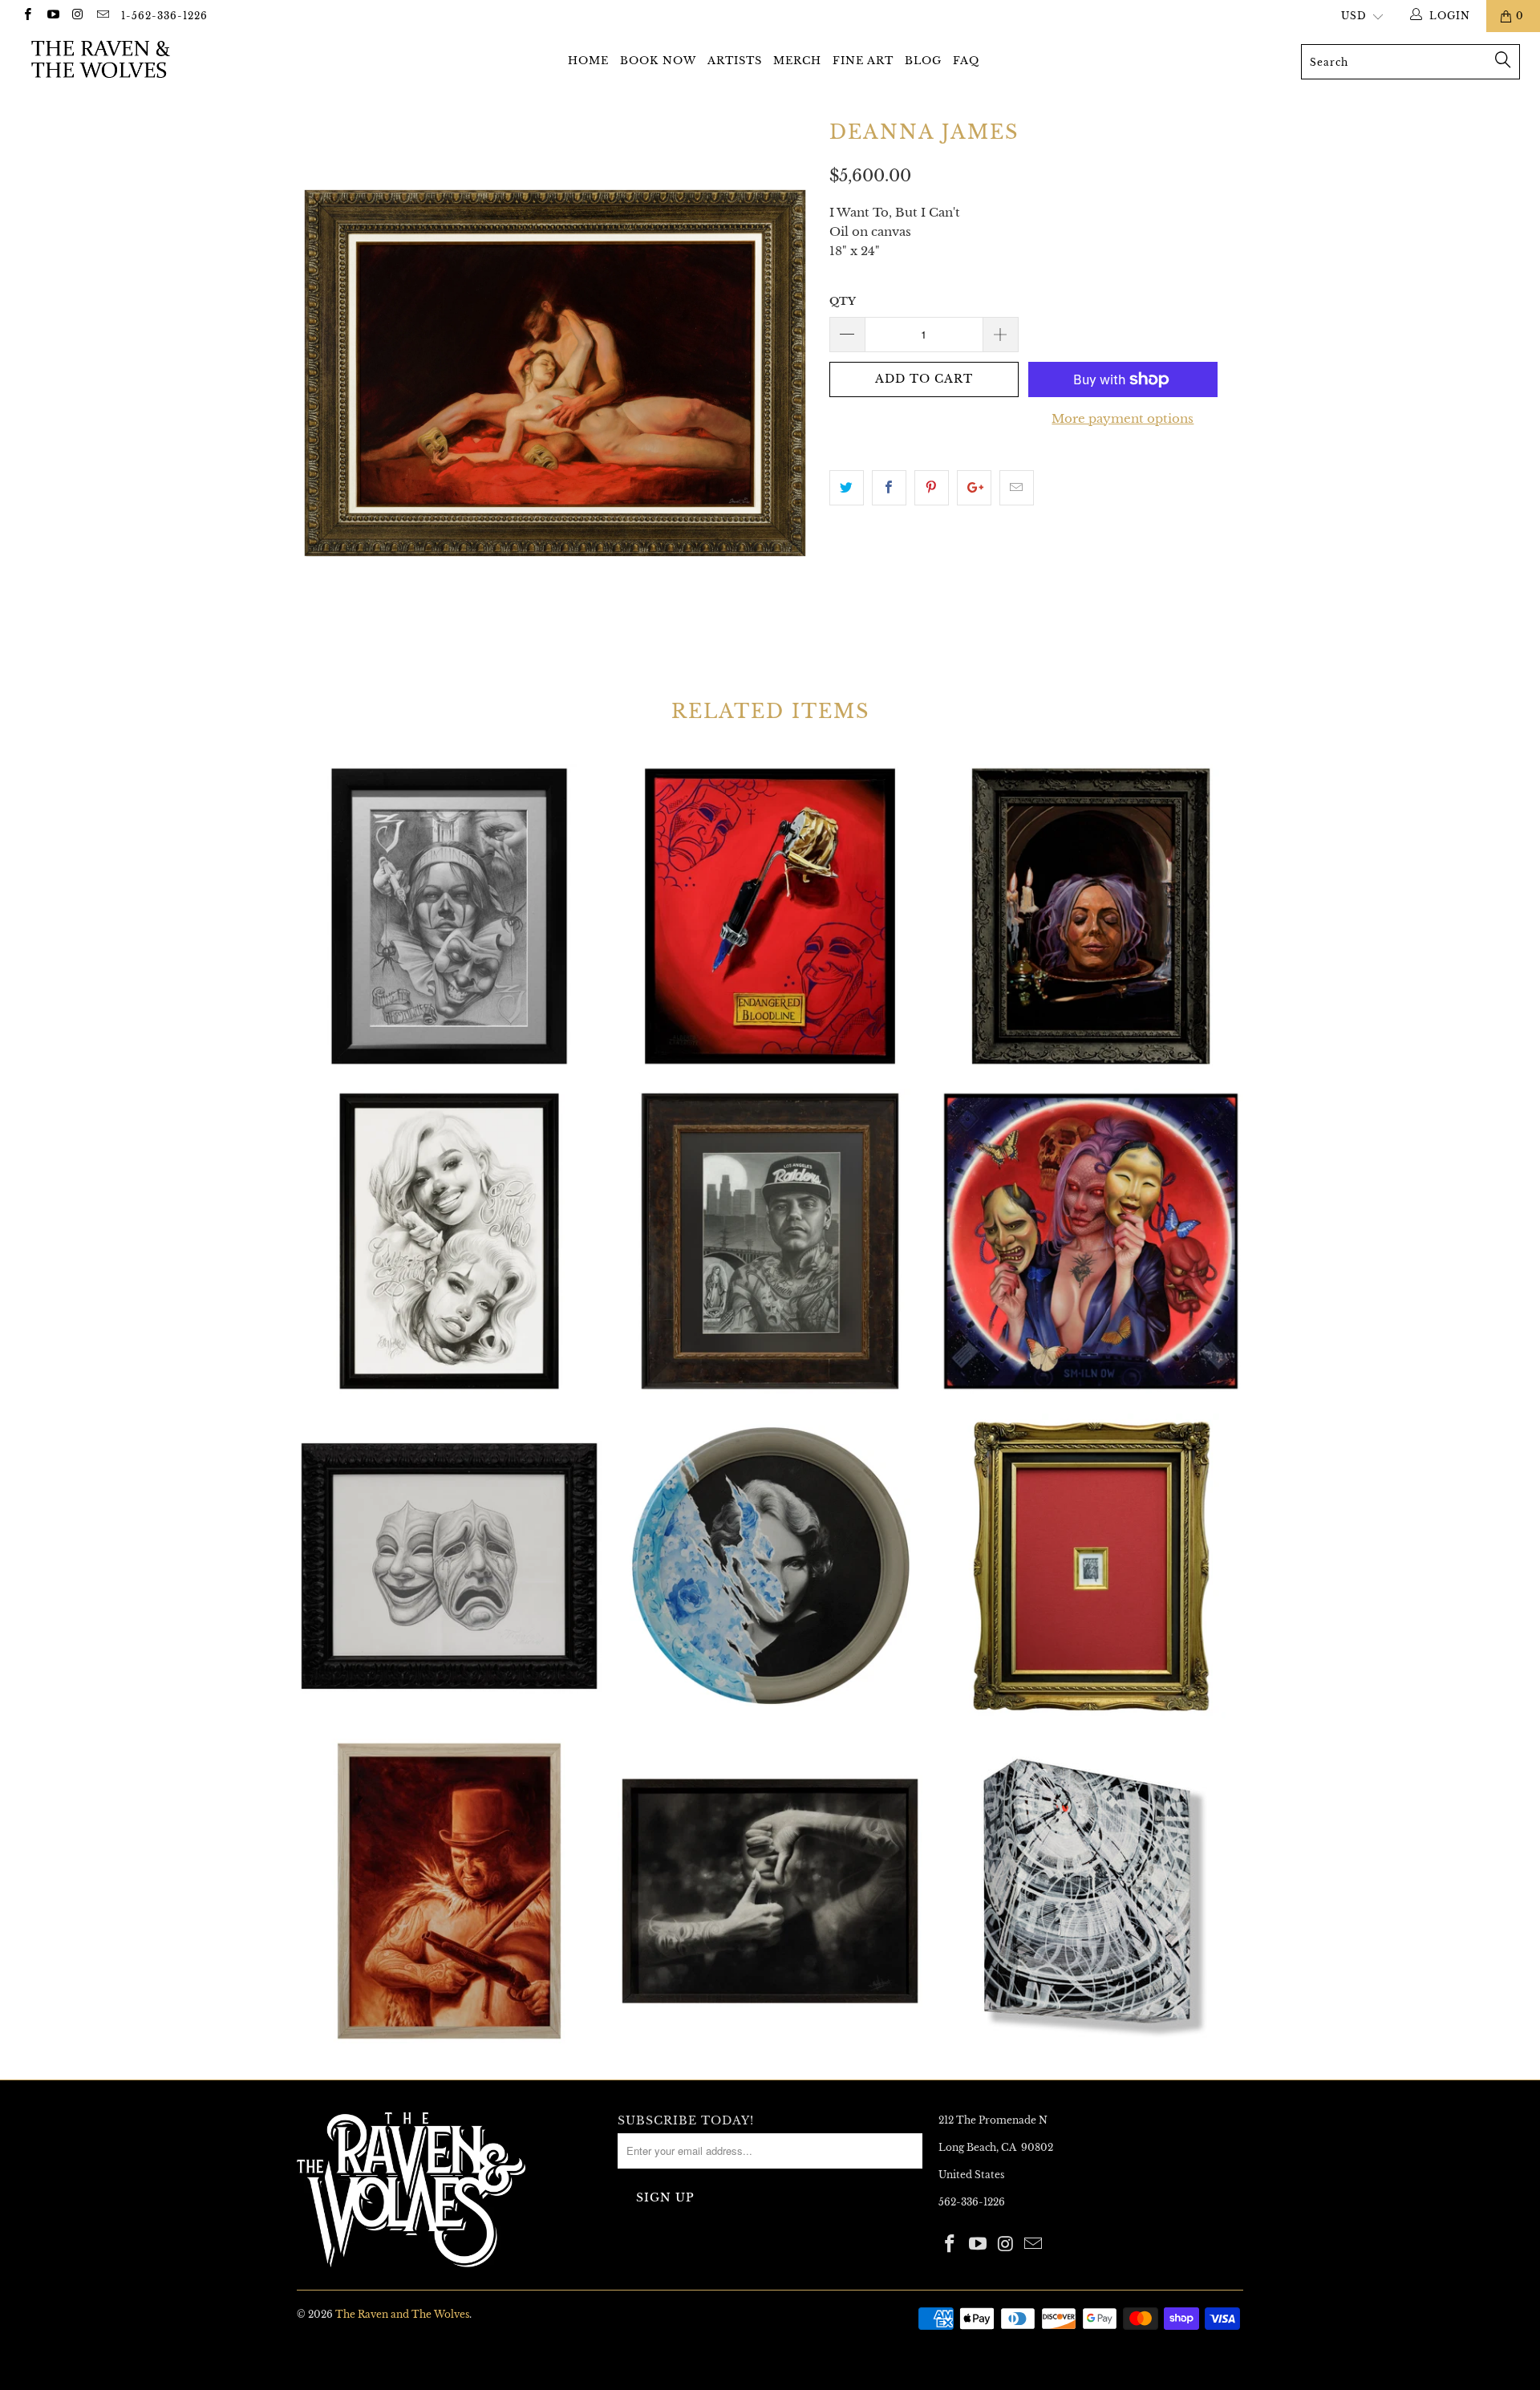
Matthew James (770, 1891)
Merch (797, 61)
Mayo (1091, 1891)
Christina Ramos (1091, 1241)
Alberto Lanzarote (770, 916)
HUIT (770, 1566)
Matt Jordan (449, 1891)
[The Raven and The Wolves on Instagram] (77, 16)
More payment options (1123, 418)
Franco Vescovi (449, 1566)
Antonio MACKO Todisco (449, 1241)
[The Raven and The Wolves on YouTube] (52, 16)
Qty (843, 301)
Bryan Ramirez (770, 1241)
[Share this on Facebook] (889, 488)
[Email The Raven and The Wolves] (102, 16)
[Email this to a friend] (1017, 488)
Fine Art (863, 61)
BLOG (923, 61)
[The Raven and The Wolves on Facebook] (27, 16)
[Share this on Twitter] (847, 488)
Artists (735, 61)
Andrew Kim (1091, 916)
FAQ (966, 61)
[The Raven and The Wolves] (131, 59)
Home (588, 61)
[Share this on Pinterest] (932, 488)
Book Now (658, 61)
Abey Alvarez (449, 916)
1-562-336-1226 (164, 16)
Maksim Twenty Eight (1091, 1566)
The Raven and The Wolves (402, 2314)
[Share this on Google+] (974, 488)
